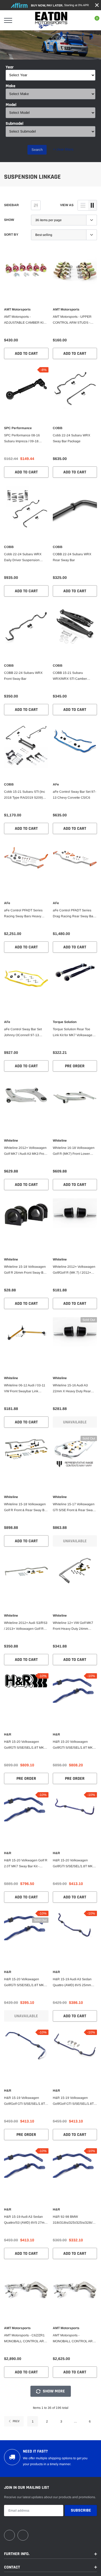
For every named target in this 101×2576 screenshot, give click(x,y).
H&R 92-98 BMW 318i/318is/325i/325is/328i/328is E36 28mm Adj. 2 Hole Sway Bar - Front (74, 2220)
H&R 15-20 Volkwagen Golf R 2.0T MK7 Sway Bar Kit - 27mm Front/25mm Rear (26, 1864)
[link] (26, 270)
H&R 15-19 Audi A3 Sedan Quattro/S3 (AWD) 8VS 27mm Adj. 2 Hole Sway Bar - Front (26, 2220)
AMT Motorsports (17, 309)
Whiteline (11, 1141)
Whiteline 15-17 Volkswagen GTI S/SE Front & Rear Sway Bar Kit (74, 1508)
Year (10, 67)
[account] (81, 20)
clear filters (63, 149)
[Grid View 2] (92, 205)
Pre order (75, 1066)
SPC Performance (18, 428)
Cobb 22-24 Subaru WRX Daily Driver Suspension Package (23, 558)
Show (9, 220)
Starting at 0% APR (60, 5)
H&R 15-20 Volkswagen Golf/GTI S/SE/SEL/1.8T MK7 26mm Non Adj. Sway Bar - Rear (74, 1864)
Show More (53, 2391)
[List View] (83, 205)
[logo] (51, 20)
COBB (58, 428)
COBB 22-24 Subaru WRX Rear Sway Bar (72, 557)
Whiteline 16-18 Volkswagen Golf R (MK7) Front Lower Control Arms (74, 1151)
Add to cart (26, 354)
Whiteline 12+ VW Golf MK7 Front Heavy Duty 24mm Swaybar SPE (73, 1626)
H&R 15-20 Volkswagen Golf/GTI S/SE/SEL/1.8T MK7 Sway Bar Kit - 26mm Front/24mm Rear (74, 1745)
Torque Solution (65, 1022)
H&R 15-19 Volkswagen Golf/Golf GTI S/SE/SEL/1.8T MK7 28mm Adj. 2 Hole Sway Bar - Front (25, 2101)
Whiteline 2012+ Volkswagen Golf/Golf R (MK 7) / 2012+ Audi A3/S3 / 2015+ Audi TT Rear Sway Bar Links (74, 1270)
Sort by (11, 235)
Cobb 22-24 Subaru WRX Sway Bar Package (72, 438)
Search (37, 150)
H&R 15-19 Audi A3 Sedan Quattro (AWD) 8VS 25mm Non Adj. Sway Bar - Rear (72, 1983)
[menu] (8, 20)
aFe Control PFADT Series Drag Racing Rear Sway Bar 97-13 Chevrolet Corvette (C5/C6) (74, 914)
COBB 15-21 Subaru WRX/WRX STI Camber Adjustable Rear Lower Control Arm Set (70, 676)
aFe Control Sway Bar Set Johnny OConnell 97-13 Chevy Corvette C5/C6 (23, 1033)
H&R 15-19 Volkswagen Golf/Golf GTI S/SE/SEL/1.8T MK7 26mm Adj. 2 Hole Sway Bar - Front (74, 2101)
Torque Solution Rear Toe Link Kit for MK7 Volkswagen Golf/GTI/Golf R (74, 1033)
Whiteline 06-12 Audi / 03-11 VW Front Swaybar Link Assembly (25, 1389)
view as (67, 205)
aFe (56, 784)
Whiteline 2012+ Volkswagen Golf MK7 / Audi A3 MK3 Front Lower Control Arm (25, 1151)
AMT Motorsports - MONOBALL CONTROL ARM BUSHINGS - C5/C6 (74, 2339)
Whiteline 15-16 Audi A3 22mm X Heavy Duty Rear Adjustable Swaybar (72, 1389)
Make (11, 86)
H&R (8, 1734)
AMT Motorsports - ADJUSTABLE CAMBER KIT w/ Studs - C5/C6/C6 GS (25, 320)
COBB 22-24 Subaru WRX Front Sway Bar (23, 676)
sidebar (11, 205)
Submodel (15, 124)
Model (11, 105)
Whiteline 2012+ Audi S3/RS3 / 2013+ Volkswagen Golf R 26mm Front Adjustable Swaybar (26, 1626)
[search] (22, 20)
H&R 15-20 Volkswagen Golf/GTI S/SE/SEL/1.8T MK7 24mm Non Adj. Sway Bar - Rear (25, 1983)
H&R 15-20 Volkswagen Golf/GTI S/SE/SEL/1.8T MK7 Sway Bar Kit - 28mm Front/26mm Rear (25, 1745)
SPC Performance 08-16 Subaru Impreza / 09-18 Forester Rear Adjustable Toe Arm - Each (25, 439)
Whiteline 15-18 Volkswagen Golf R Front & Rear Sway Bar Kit (26, 1508)
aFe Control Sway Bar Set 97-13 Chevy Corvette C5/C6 (74, 795)
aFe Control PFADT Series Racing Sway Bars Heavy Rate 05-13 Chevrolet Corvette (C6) (23, 914)
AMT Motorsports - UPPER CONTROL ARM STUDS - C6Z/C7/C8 (72, 320)
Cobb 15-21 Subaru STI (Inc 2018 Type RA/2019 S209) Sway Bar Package (25, 795)
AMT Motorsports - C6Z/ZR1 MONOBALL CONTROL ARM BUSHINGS (25, 2339)
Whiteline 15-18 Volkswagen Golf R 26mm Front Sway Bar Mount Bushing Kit (25, 1270)
